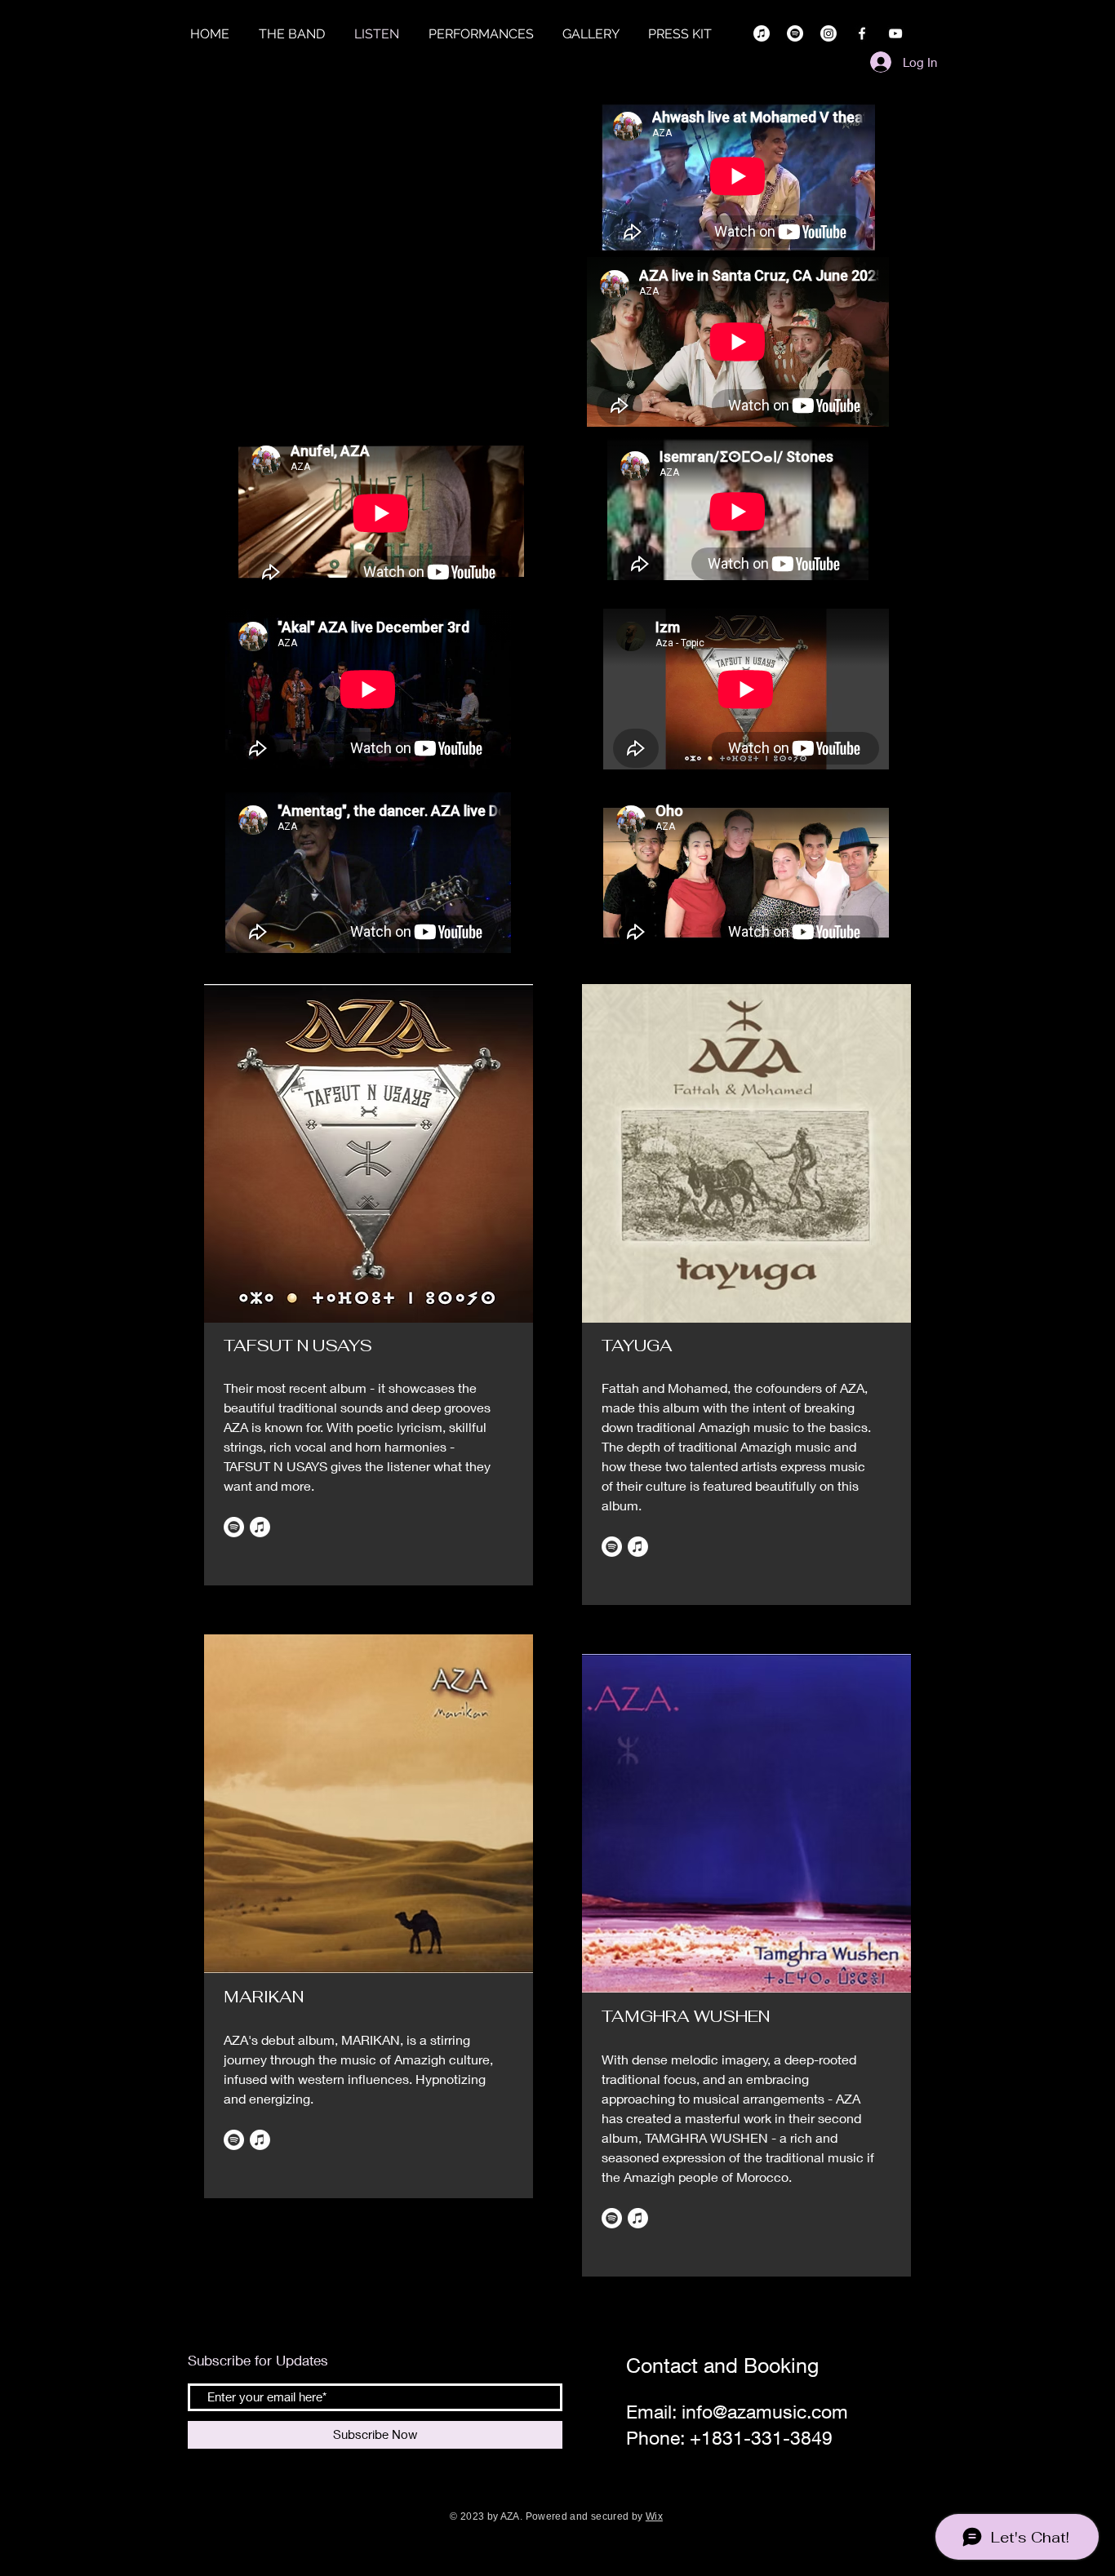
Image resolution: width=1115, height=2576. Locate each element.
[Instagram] (828, 33)
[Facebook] (862, 33)
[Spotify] (795, 33)
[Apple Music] (762, 33)
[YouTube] (895, 33)
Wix (654, 2516)
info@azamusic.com (765, 2412)
